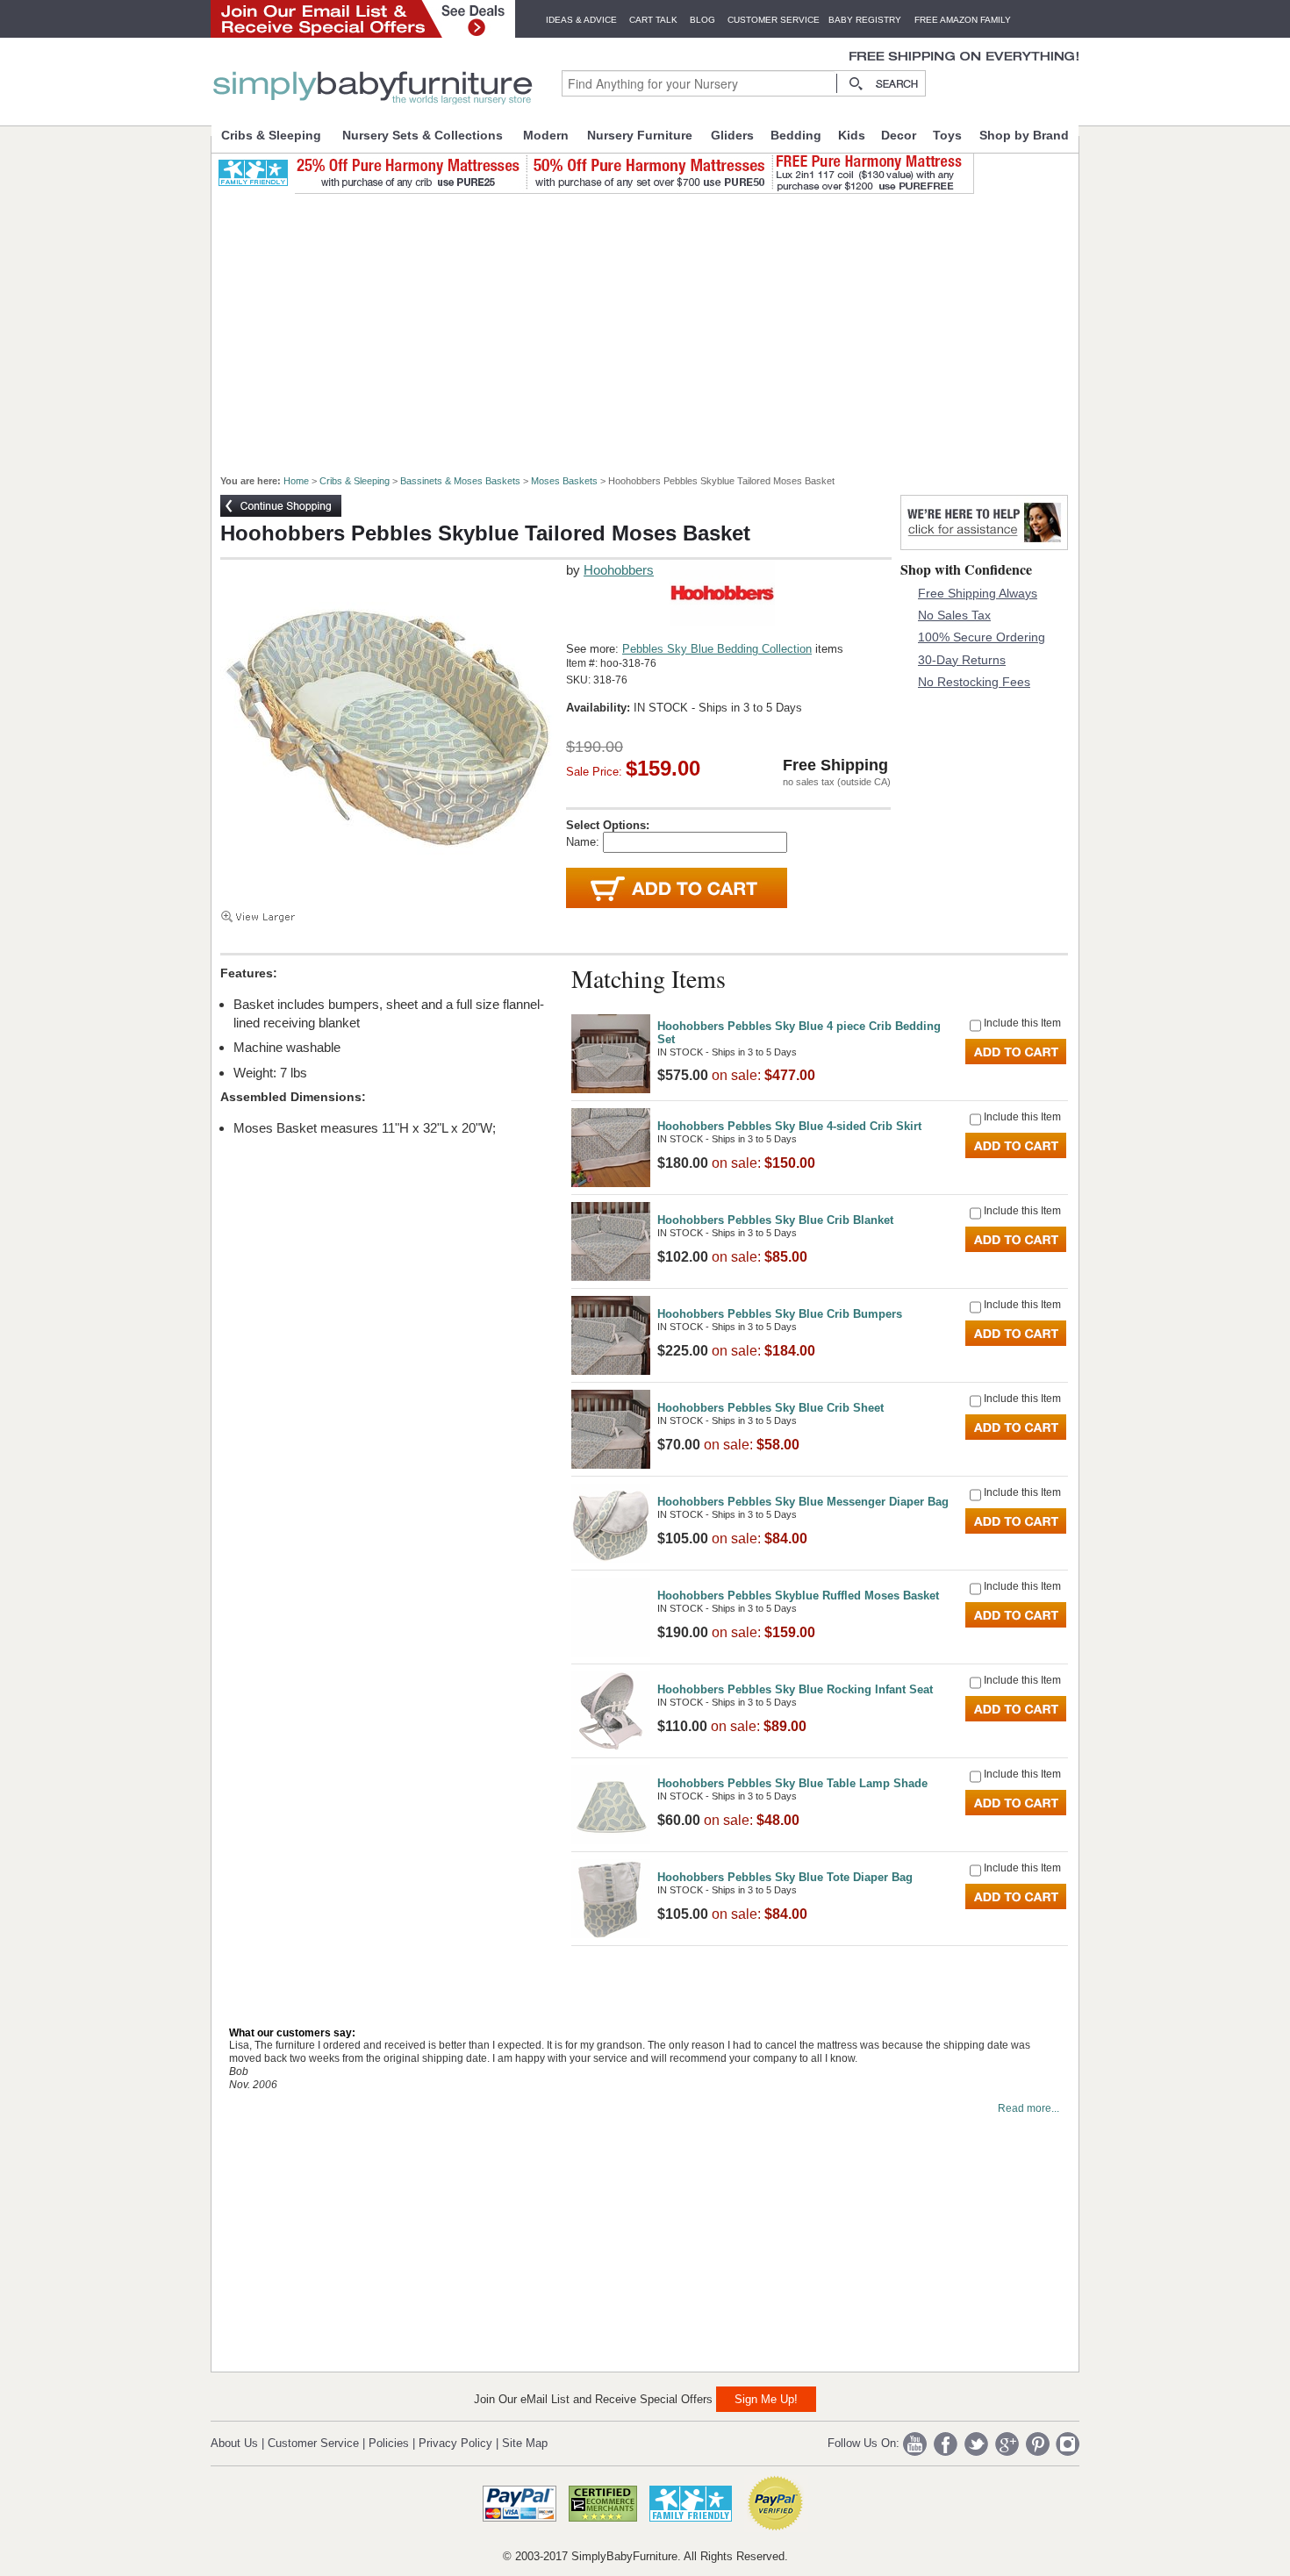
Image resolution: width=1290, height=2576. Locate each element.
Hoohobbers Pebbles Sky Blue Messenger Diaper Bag (803, 1502)
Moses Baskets (564, 481)
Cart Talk (653, 20)
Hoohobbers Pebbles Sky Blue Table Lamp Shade (792, 1783)
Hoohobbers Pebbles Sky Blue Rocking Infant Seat (795, 1689)
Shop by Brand (1024, 135)
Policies (389, 2443)
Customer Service (774, 20)
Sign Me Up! (766, 2399)
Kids (852, 135)
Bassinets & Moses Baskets (460, 481)
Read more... (1028, 2108)
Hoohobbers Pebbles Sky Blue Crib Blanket (775, 1220)
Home (296, 481)
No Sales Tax (954, 615)
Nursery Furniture (640, 135)
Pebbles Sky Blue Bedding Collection (717, 649)
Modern (546, 135)
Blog (702, 20)
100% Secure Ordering (982, 637)
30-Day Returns (962, 660)
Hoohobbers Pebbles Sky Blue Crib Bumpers (780, 1314)
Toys (947, 135)
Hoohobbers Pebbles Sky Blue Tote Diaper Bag (785, 1877)
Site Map (525, 2443)
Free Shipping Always (978, 593)
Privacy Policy (455, 2443)
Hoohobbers (619, 570)
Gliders (732, 135)
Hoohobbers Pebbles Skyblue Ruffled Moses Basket (798, 1596)
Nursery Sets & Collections (423, 135)
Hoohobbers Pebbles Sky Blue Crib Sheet (770, 1408)
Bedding (796, 135)
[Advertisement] (655, 326)
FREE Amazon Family (963, 20)
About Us (234, 2443)
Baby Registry (865, 20)
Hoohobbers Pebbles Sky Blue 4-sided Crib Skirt (789, 1126)
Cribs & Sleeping (271, 135)
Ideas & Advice (581, 20)
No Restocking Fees (974, 682)
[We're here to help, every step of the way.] (984, 545)
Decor (899, 135)
